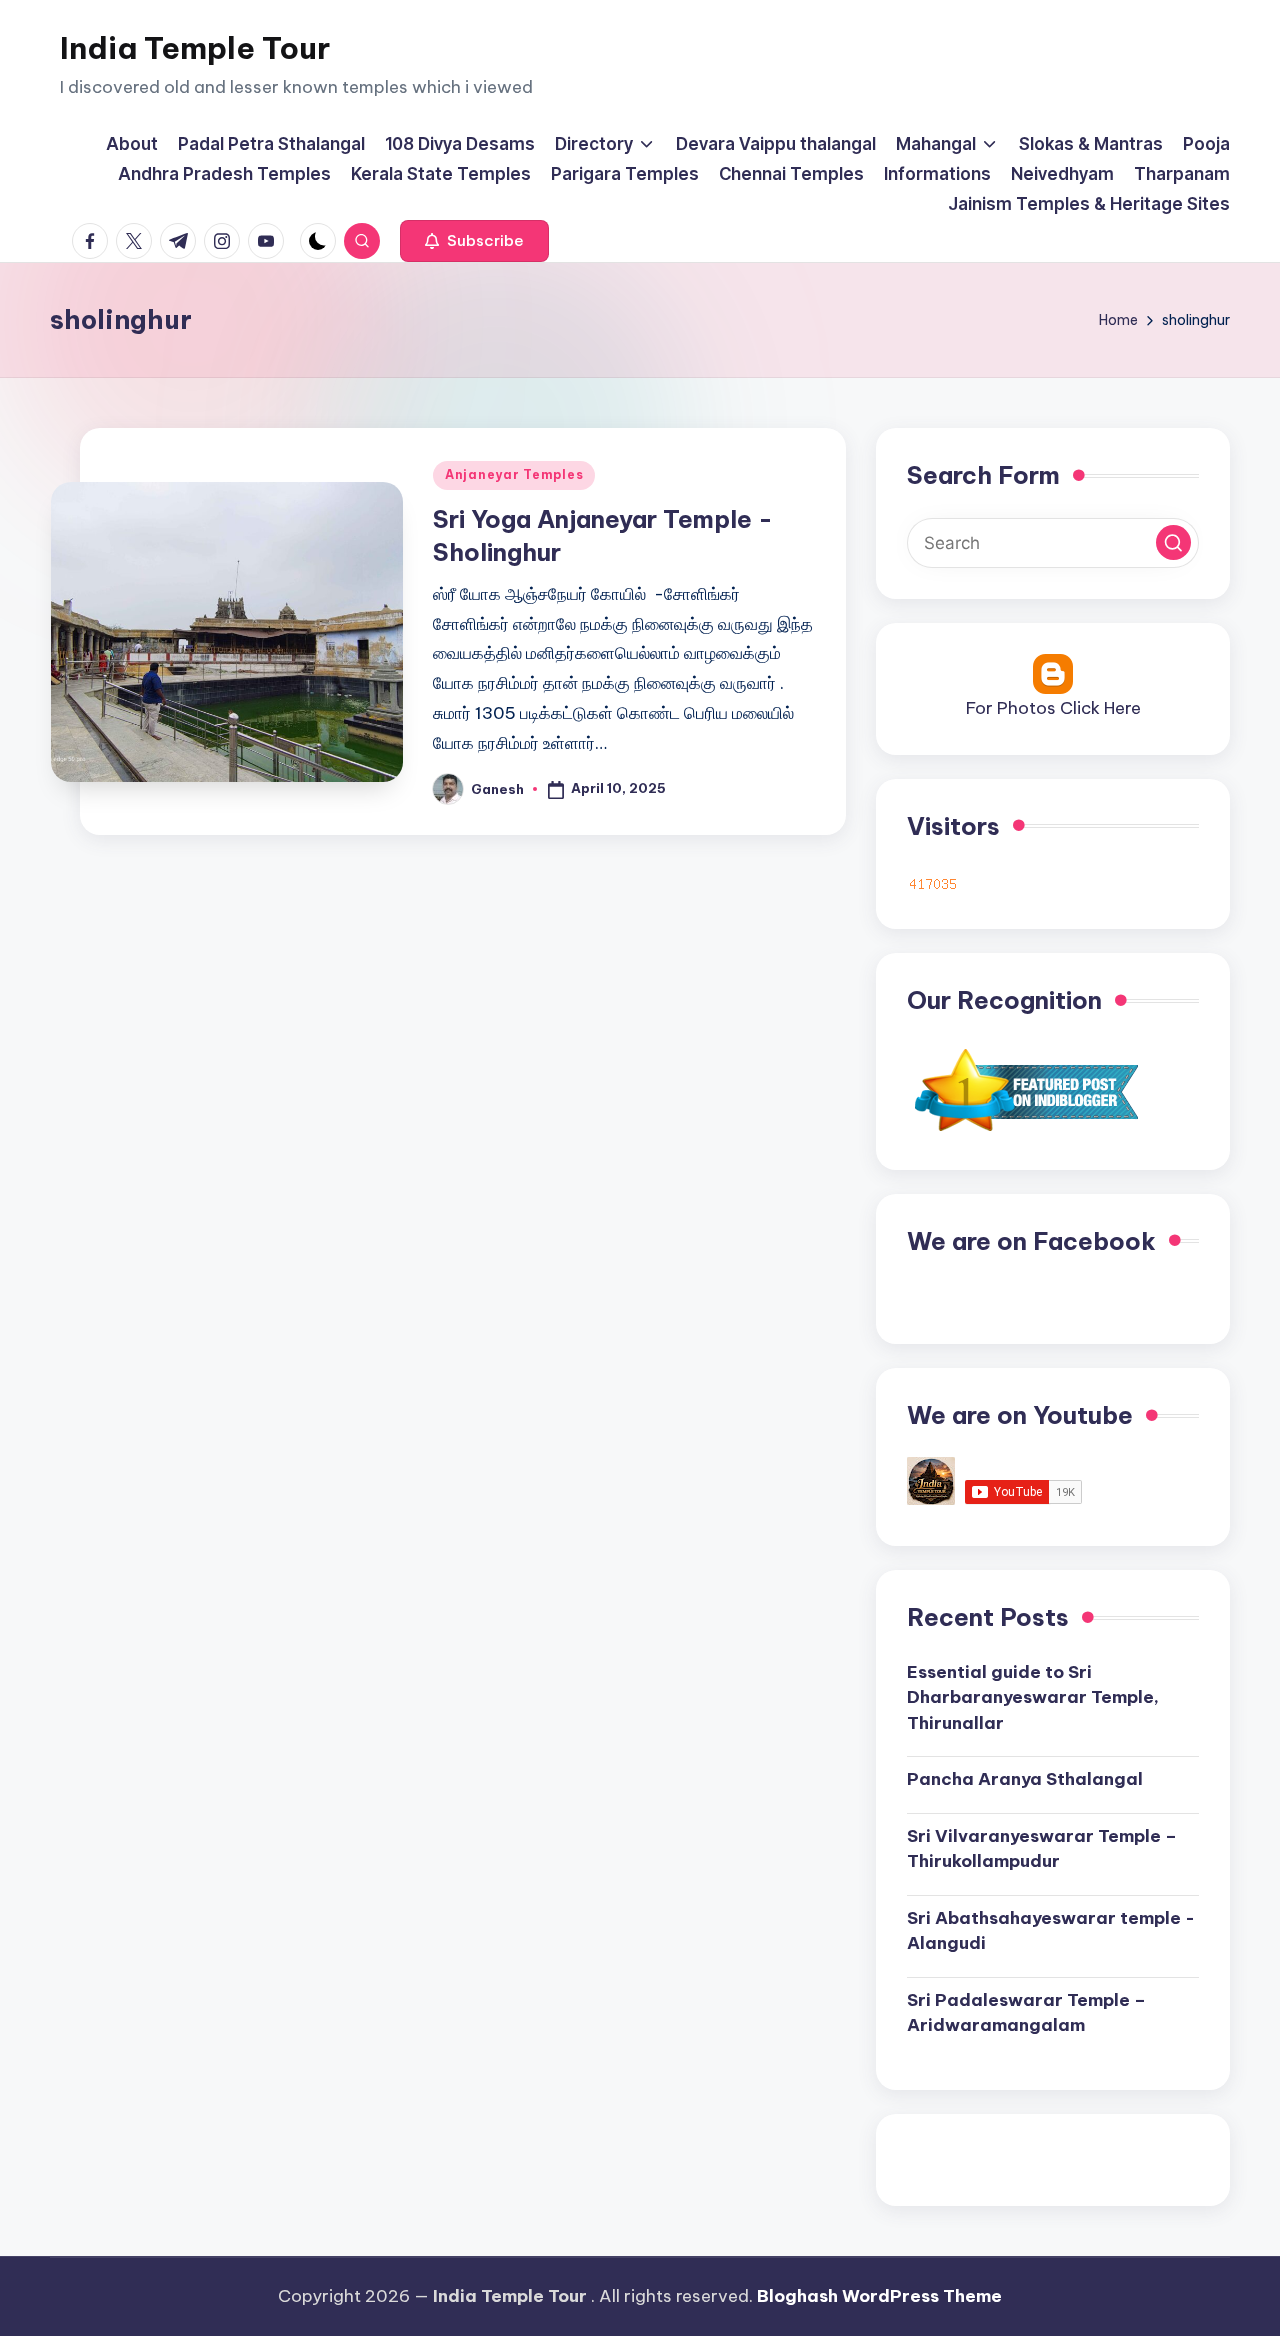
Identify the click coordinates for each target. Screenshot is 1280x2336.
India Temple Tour (195, 48)
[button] (474, 241)
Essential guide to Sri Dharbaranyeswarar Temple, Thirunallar (1033, 1697)
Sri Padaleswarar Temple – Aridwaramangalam (1026, 2013)
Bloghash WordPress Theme (879, 2296)
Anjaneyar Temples (514, 474)
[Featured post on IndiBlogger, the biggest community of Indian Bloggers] (1024, 1089)
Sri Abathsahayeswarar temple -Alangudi (1051, 1931)
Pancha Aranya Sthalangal (1025, 1779)
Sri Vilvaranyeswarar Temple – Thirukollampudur (1042, 1849)
